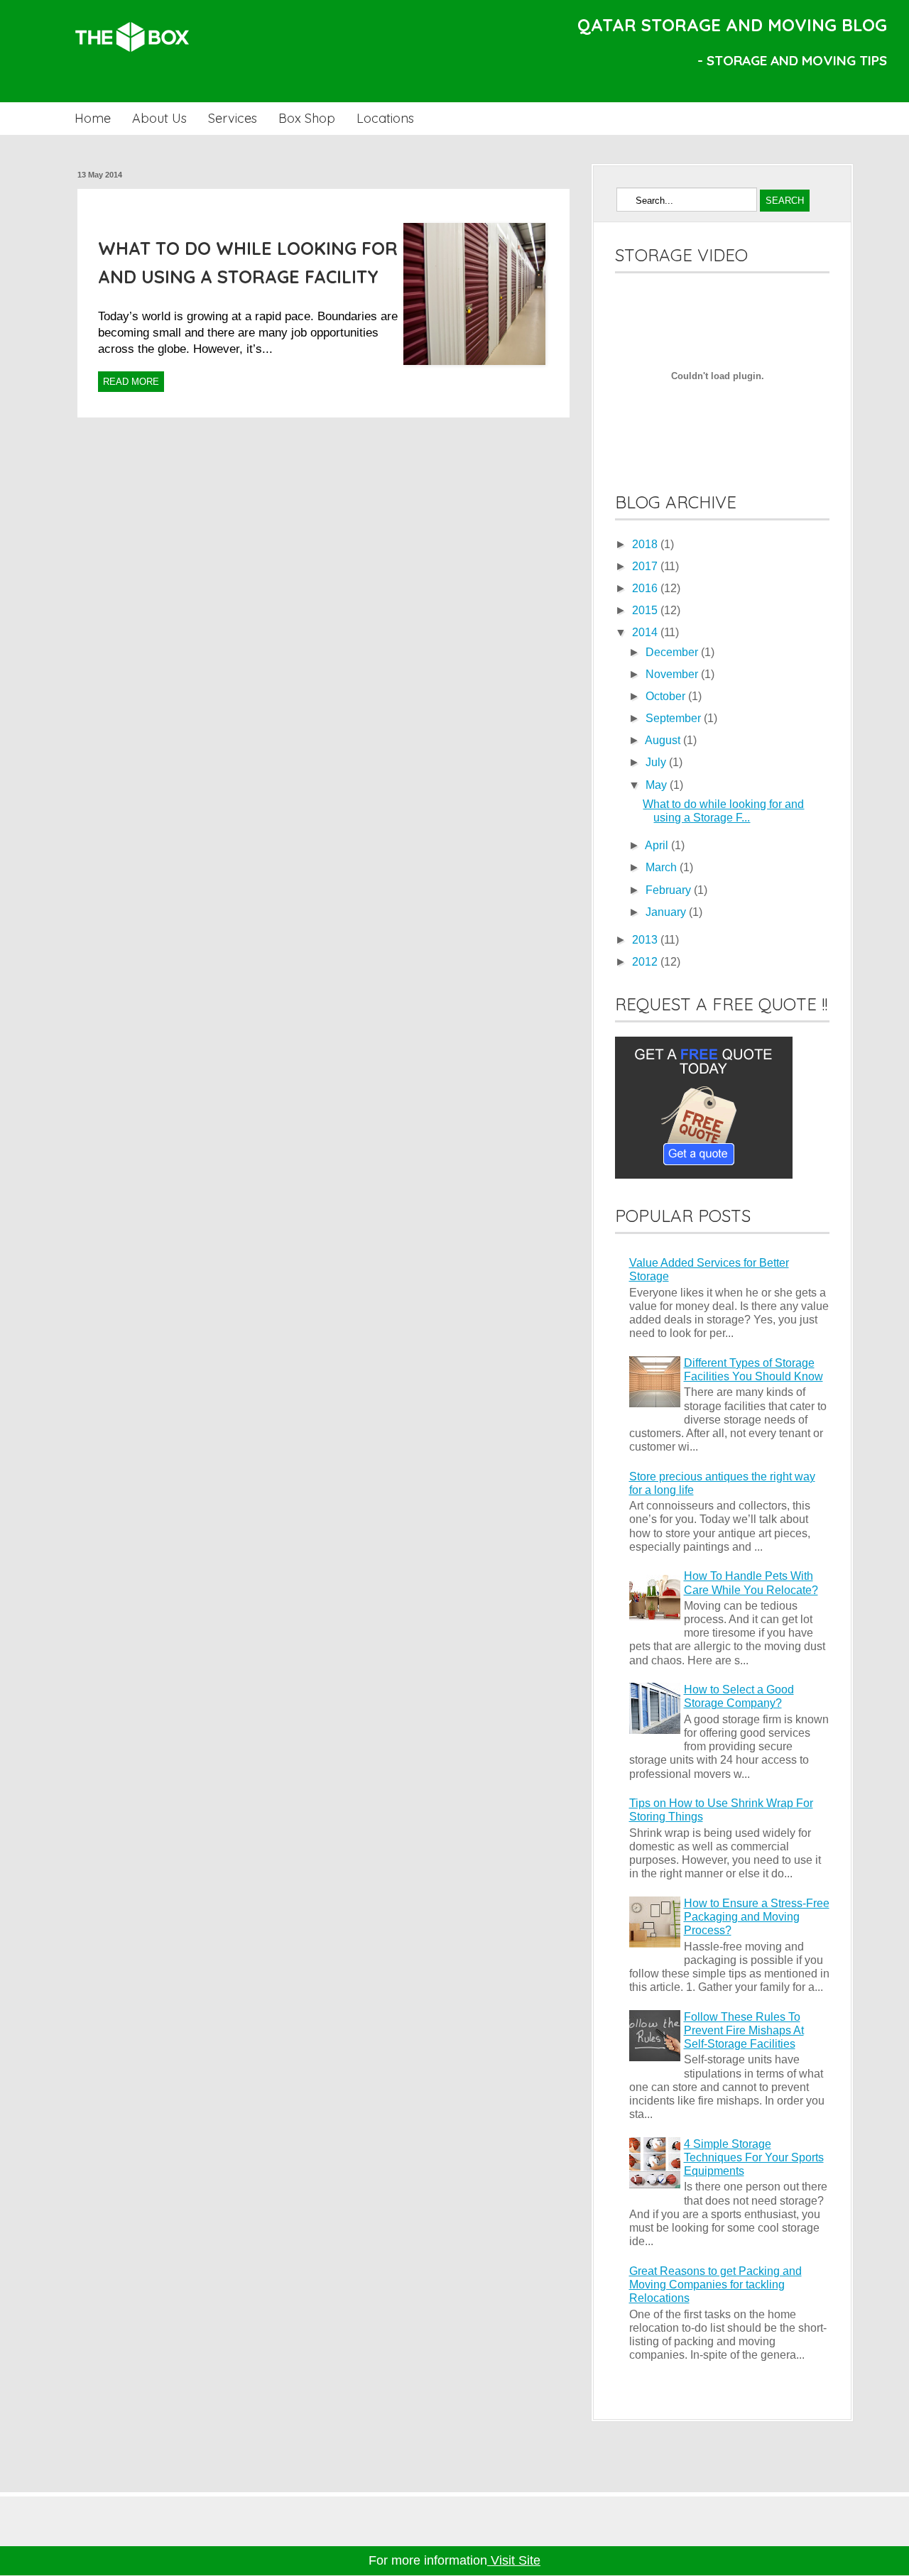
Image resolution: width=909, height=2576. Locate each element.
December (673, 652)
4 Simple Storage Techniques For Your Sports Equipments (754, 2157)
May (658, 785)
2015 (646, 610)
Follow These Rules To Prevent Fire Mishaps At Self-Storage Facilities (744, 2030)
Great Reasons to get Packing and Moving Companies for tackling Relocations (715, 2285)
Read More (131, 382)
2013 (646, 940)
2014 (646, 632)
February (670, 890)
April (658, 845)
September (675, 718)
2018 (646, 544)
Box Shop (307, 118)
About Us (159, 118)
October (667, 696)
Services (233, 118)
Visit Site (514, 2560)
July (657, 762)
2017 (646, 566)
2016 (646, 588)
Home (93, 118)
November (673, 674)
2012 (646, 962)
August (664, 740)
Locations (385, 118)
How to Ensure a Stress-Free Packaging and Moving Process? (757, 1917)
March (663, 867)
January (667, 912)
